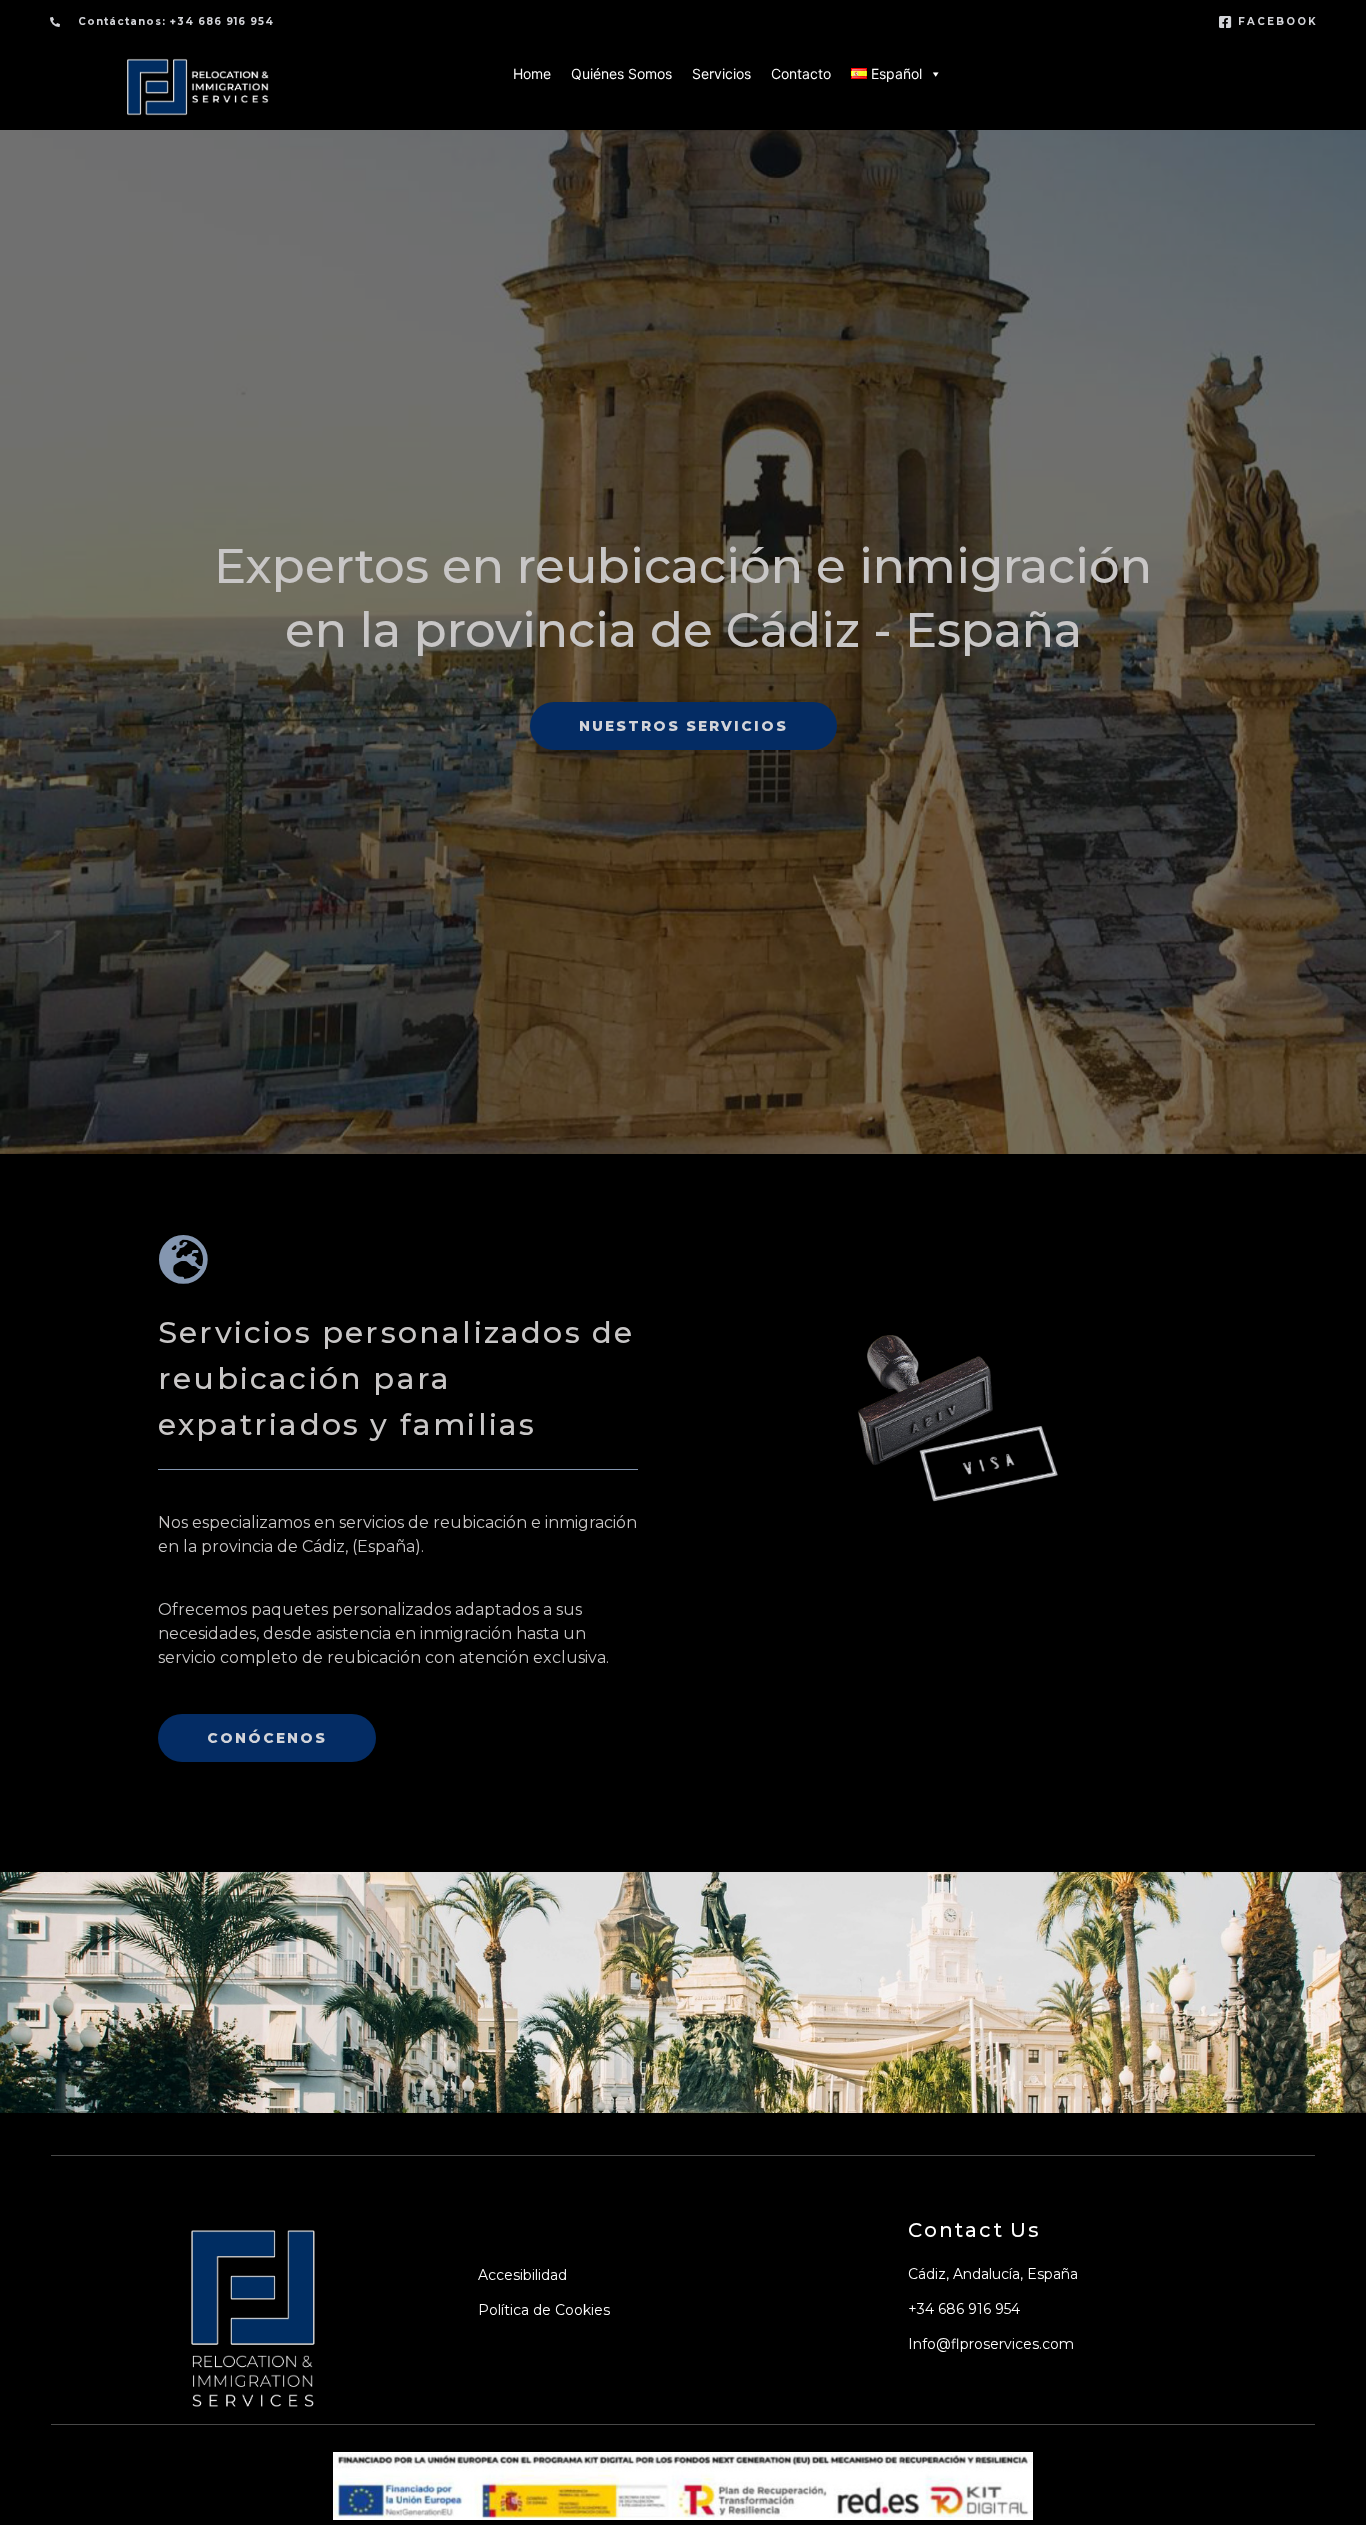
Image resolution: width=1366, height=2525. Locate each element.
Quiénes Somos (621, 73)
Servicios (721, 73)
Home (532, 73)
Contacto (801, 73)
